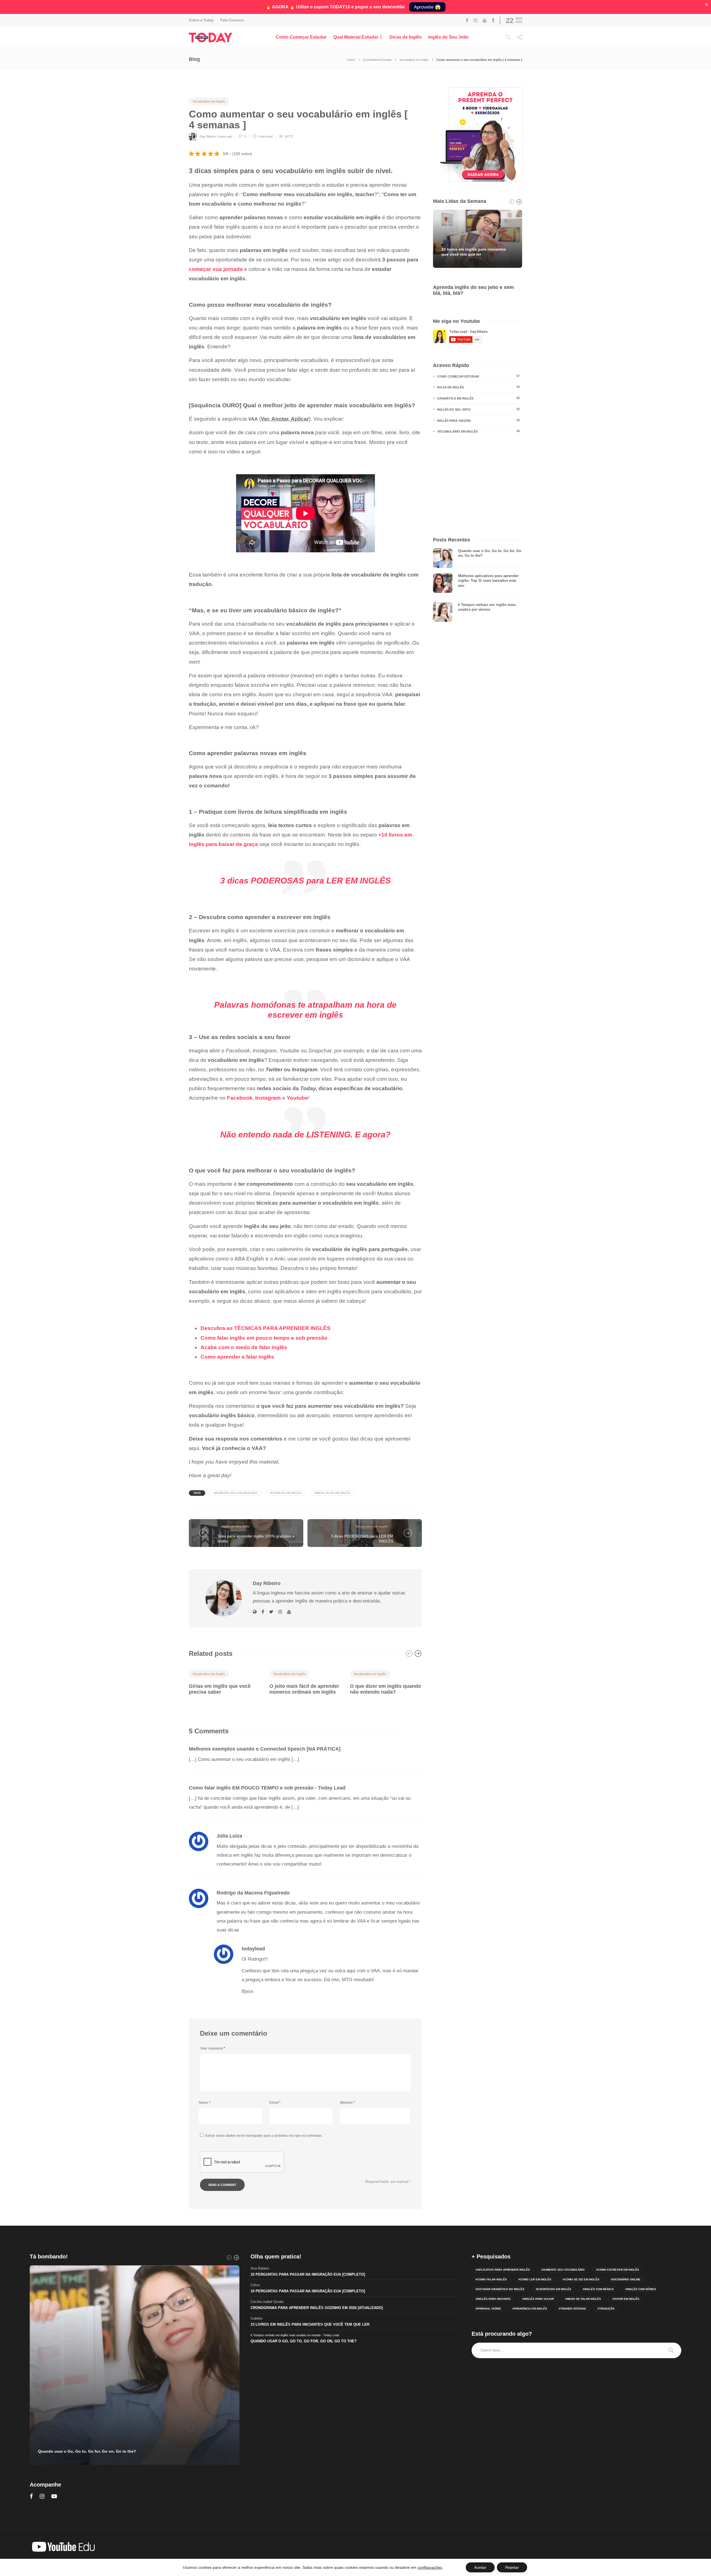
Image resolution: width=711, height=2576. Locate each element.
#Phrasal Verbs (488, 2309)
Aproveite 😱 (427, 7)
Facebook (240, 1098)
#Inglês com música (598, 2289)
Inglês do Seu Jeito (448, 37)
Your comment (213, 2048)
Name (205, 2103)
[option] (225, 1681)
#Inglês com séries (641, 2289)
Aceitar (480, 2567)
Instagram (268, 1098)
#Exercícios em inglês (554, 2289)
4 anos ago (225, 136)
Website (347, 2103)
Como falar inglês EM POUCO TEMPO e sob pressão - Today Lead (267, 1788)
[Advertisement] (478, 486)
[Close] (707, 4)
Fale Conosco (232, 20)
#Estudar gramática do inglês (500, 2289)
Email (275, 2103)
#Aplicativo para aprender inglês (503, 2270)
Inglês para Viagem (478, 420)
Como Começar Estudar (301, 37)
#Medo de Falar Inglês (333, 1493)
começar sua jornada (216, 269)
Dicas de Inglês (405, 37)
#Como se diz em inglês (581, 2279)
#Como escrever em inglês (618, 2270)
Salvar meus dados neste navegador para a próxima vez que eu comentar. (264, 2136)
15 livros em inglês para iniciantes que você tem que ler (310, 2324)
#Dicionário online (626, 2279)
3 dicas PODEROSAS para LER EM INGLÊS (306, 881)
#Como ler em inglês (535, 2279)
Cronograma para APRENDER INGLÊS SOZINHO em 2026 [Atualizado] (317, 2308)
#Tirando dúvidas (572, 2309)
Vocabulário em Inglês (414, 60)
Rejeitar (512, 2567)
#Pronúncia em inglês (530, 2309)
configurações (430, 2567)
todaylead (253, 1949)
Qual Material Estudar (356, 37)
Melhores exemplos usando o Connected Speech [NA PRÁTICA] (265, 1749)
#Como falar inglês (286, 1493)
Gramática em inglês (478, 398)
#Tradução (606, 2309)
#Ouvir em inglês (626, 2299)
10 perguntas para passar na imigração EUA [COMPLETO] (308, 2274)
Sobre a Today (201, 20)
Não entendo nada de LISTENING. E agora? (305, 1135)
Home (351, 60)
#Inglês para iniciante (493, 2299)
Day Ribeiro (208, 136)
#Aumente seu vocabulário (236, 1493)
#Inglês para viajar (538, 2299)
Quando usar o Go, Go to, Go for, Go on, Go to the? (304, 2341)
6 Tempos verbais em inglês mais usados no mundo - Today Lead (295, 2335)
